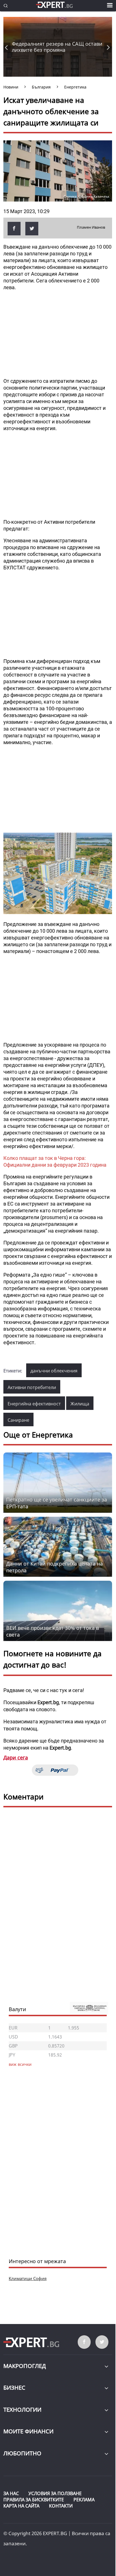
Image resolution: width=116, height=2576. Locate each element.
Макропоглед (25, 2366)
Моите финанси (28, 2431)
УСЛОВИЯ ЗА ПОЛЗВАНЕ (55, 2493)
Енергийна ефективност (34, 1404)
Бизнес (14, 2388)
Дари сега (16, 1757)
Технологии (22, 2410)
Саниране (18, 1420)
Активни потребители (32, 1387)
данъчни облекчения (54, 1371)
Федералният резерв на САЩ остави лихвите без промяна (57, 47)
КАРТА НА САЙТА (21, 2506)
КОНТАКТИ (61, 2506)
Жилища (80, 1404)
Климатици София (28, 2278)
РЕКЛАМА (84, 2500)
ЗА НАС (11, 2493)
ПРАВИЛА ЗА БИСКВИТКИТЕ (34, 2500)
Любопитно (22, 2453)
